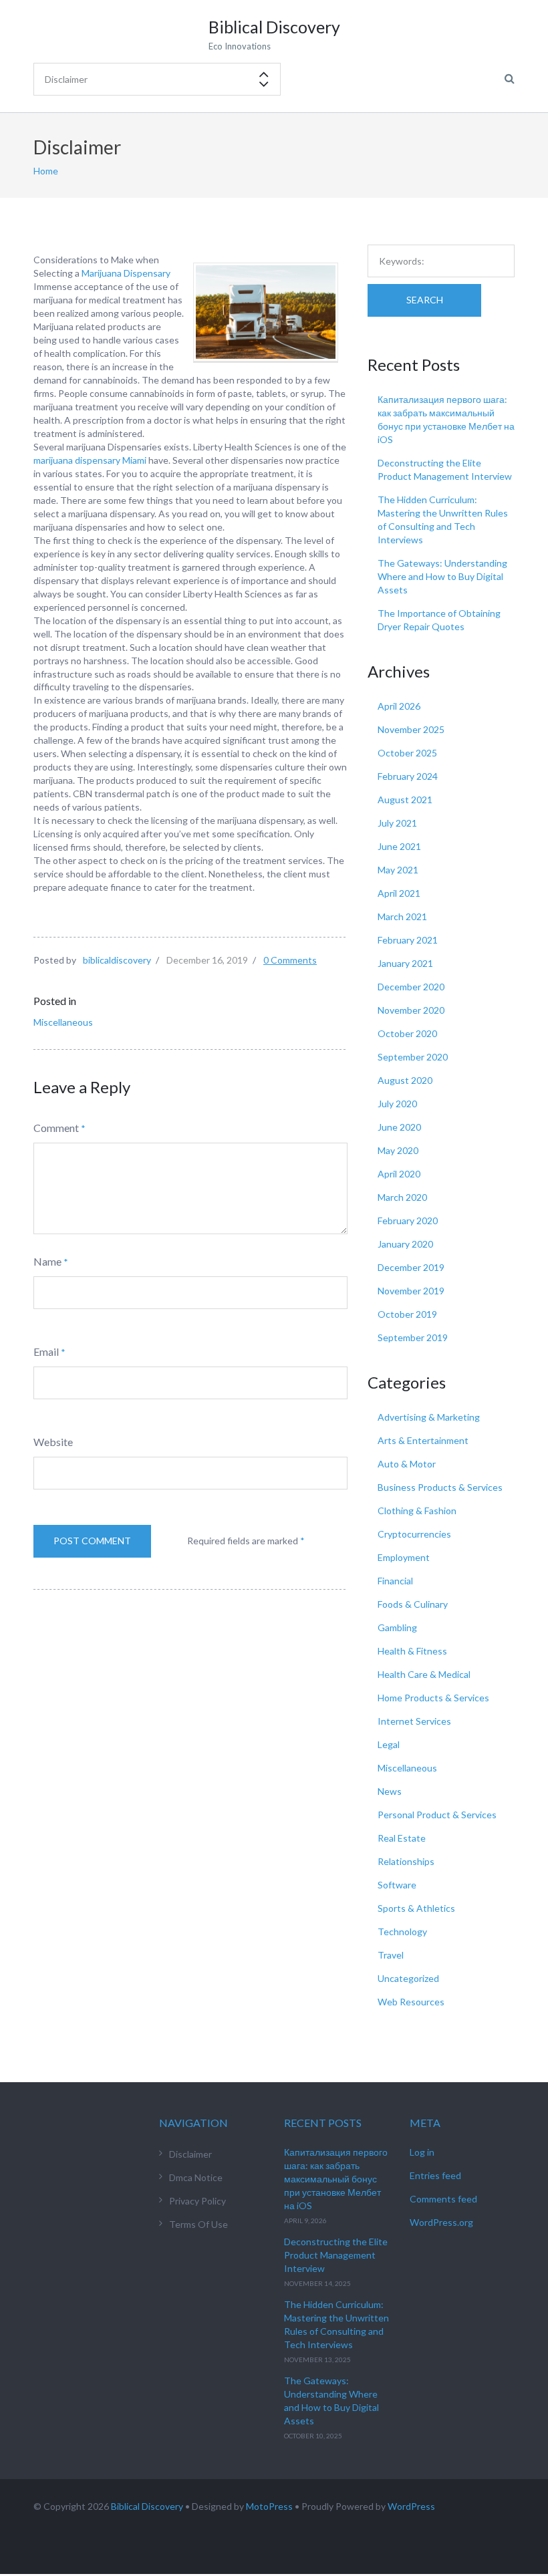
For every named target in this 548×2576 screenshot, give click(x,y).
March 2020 (402, 1197)
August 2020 (405, 1080)
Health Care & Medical (424, 1674)
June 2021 (399, 846)
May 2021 (398, 870)
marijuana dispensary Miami (90, 460)
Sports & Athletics (416, 1908)
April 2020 (399, 1174)
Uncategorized (408, 1978)
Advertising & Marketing (429, 1417)
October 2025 (407, 753)
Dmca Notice (196, 2177)
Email (46, 1351)
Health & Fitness (412, 1651)
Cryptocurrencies (414, 1534)
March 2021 (402, 916)
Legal (389, 1744)
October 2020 (407, 1033)
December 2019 (411, 1267)
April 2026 (399, 706)
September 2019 (413, 1337)
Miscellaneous (63, 1022)
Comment (56, 1128)
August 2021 (405, 800)
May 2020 (398, 1150)
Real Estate (402, 1838)
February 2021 (408, 940)
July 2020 (397, 1104)
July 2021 (397, 823)
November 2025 (411, 729)
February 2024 (408, 776)
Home (46, 171)
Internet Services (414, 1721)
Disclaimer (190, 2154)
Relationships (406, 1861)
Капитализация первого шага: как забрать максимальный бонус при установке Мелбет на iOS (336, 2179)
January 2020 (405, 1244)
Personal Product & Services (437, 1815)
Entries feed (435, 2175)
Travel (391, 1955)
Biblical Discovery (147, 2506)
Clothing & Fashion (417, 1511)
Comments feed (443, 2199)
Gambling (397, 1627)
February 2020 (408, 1221)
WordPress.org (441, 2222)
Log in (422, 2152)
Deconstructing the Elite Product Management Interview (336, 2255)
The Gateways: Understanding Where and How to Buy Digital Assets (442, 576)
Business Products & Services (440, 1487)
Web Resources (411, 2002)
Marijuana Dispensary (126, 273)
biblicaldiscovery (117, 960)
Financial (395, 1581)
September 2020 (413, 1057)
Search (425, 300)
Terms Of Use (198, 2224)
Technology (402, 1931)
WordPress (411, 2506)
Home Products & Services (433, 1698)
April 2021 (399, 893)
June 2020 (399, 1127)
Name (47, 1261)
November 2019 (411, 1291)
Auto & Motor (407, 1464)
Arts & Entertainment (423, 1440)
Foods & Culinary (413, 1604)
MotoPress (269, 2506)
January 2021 (405, 963)
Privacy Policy (197, 2201)
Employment (404, 1557)
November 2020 (411, 1010)
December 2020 (411, 987)
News (390, 1791)
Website (53, 1442)
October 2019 (407, 1314)
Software (397, 1885)
